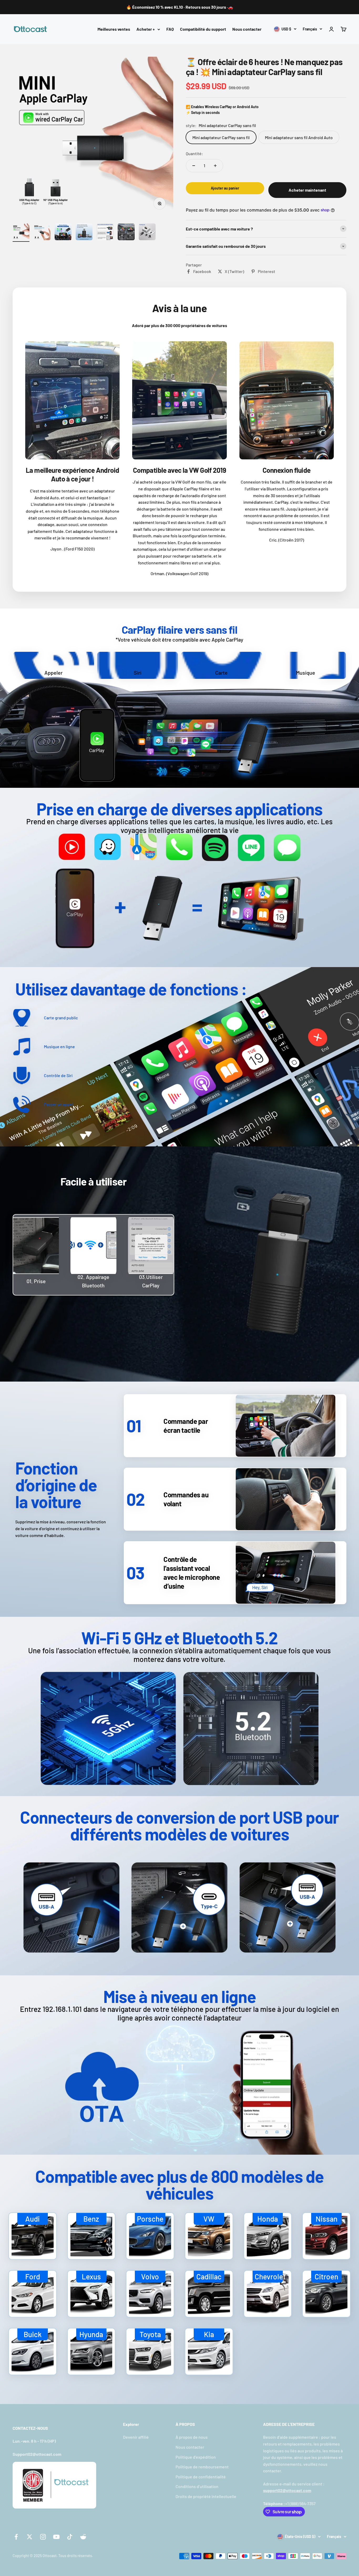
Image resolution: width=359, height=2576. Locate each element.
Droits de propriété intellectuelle (206, 2496)
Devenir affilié (136, 2437)
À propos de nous (192, 2437)
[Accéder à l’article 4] (84, 233)
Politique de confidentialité (201, 2477)
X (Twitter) (234, 271)
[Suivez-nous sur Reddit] (83, 2537)
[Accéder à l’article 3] (63, 233)
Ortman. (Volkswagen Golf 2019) (179, 573)
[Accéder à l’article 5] (105, 233)
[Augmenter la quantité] (215, 166)
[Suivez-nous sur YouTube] (56, 2537)
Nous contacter (247, 29)
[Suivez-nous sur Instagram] (43, 2537)
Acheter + (146, 29)
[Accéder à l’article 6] (126, 233)
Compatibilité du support (203, 29)
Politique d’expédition (196, 2457)
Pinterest (266, 271)
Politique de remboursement (202, 2467)
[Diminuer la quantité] (194, 166)
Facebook (202, 271)
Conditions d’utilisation (197, 2486)
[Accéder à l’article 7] (147, 233)
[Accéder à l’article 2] (42, 233)
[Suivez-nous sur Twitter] (30, 2537)
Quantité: (194, 153)
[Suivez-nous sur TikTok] (70, 2537)
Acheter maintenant (307, 190)
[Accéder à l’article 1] (21, 233)
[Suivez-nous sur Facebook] (16, 2537)
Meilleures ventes (114, 29)
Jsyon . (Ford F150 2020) (73, 549)
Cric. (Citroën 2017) (287, 540)
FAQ (170, 29)
